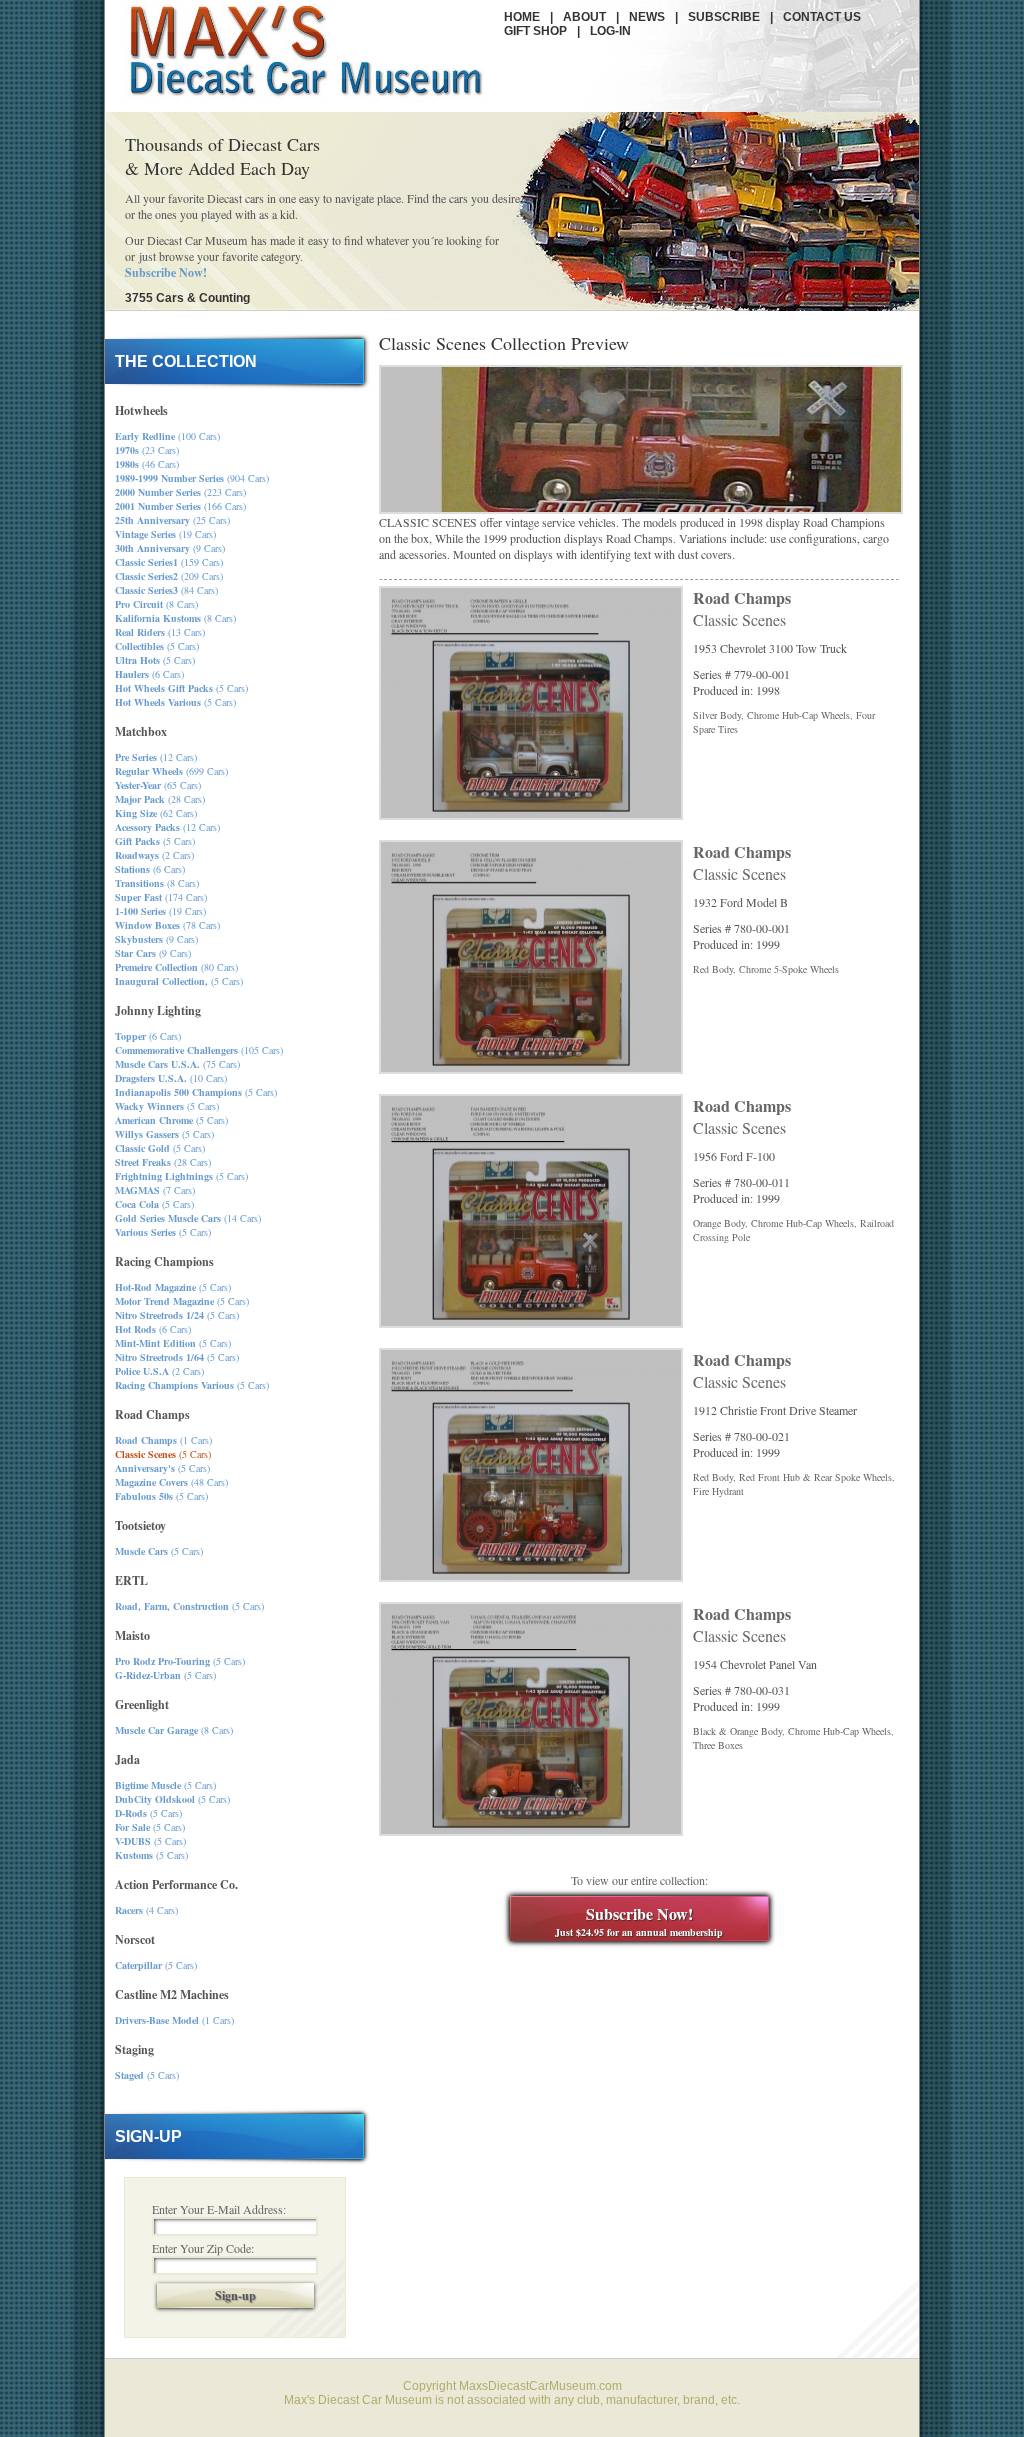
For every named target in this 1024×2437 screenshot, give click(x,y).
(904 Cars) (192, 478)
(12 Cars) (156, 757)
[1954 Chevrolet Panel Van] (531, 1831)
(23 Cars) (147, 450)
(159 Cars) (169, 562)
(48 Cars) (171, 1482)
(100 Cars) (167, 436)
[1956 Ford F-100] (531, 1323)
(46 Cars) (147, 464)
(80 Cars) (176, 967)
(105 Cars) (199, 1050)
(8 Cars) (156, 604)
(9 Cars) (170, 548)
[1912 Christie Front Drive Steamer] (531, 1577)
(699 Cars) (171, 771)
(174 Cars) (161, 897)
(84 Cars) (166, 590)
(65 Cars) (158, 785)
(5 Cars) (157, 646)
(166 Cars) (180, 506)
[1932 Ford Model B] (531, 1069)
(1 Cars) (163, 1440)
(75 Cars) (177, 1064)
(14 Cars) (188, 1218)
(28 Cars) (160, 799)
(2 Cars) (154, 855)
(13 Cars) (160, 632)
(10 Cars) (171, 1078)
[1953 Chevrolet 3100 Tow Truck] (531, 815)
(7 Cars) (155, 1190)
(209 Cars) (169, 576)
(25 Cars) (172, 520)
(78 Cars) (167, 925)
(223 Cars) (180, 492)
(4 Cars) (146, 1910)
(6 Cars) (149, 674)
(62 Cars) (156, 813)
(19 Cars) (165, 534)
